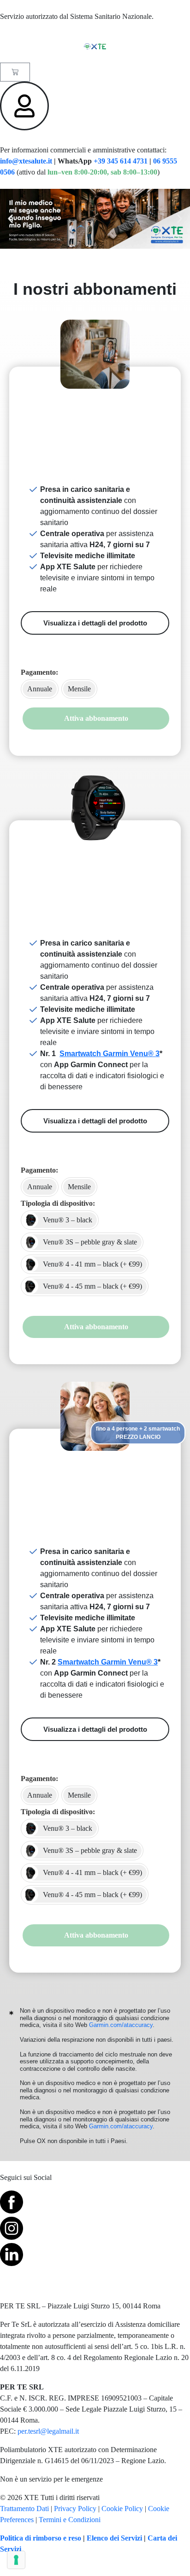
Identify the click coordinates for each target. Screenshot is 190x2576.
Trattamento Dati (24, 2509)
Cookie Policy (122, 2509)
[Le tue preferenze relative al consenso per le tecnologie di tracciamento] (16, 2560)
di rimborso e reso (52, 2538)
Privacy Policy (75, 2509)
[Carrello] (15, 72)
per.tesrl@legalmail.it (48, 2431)
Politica (12, 2538)
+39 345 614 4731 (121, 161)
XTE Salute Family (95, 1467)
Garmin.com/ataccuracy (121, 2025)
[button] (10, 219)
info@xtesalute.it (26, 161)
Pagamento (38, 672)
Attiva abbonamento (96, 718)
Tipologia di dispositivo (57, 1203)
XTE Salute (95, 405)
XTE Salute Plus (95, 858)
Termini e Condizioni (70, 2520)
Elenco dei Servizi (114, 2538)
